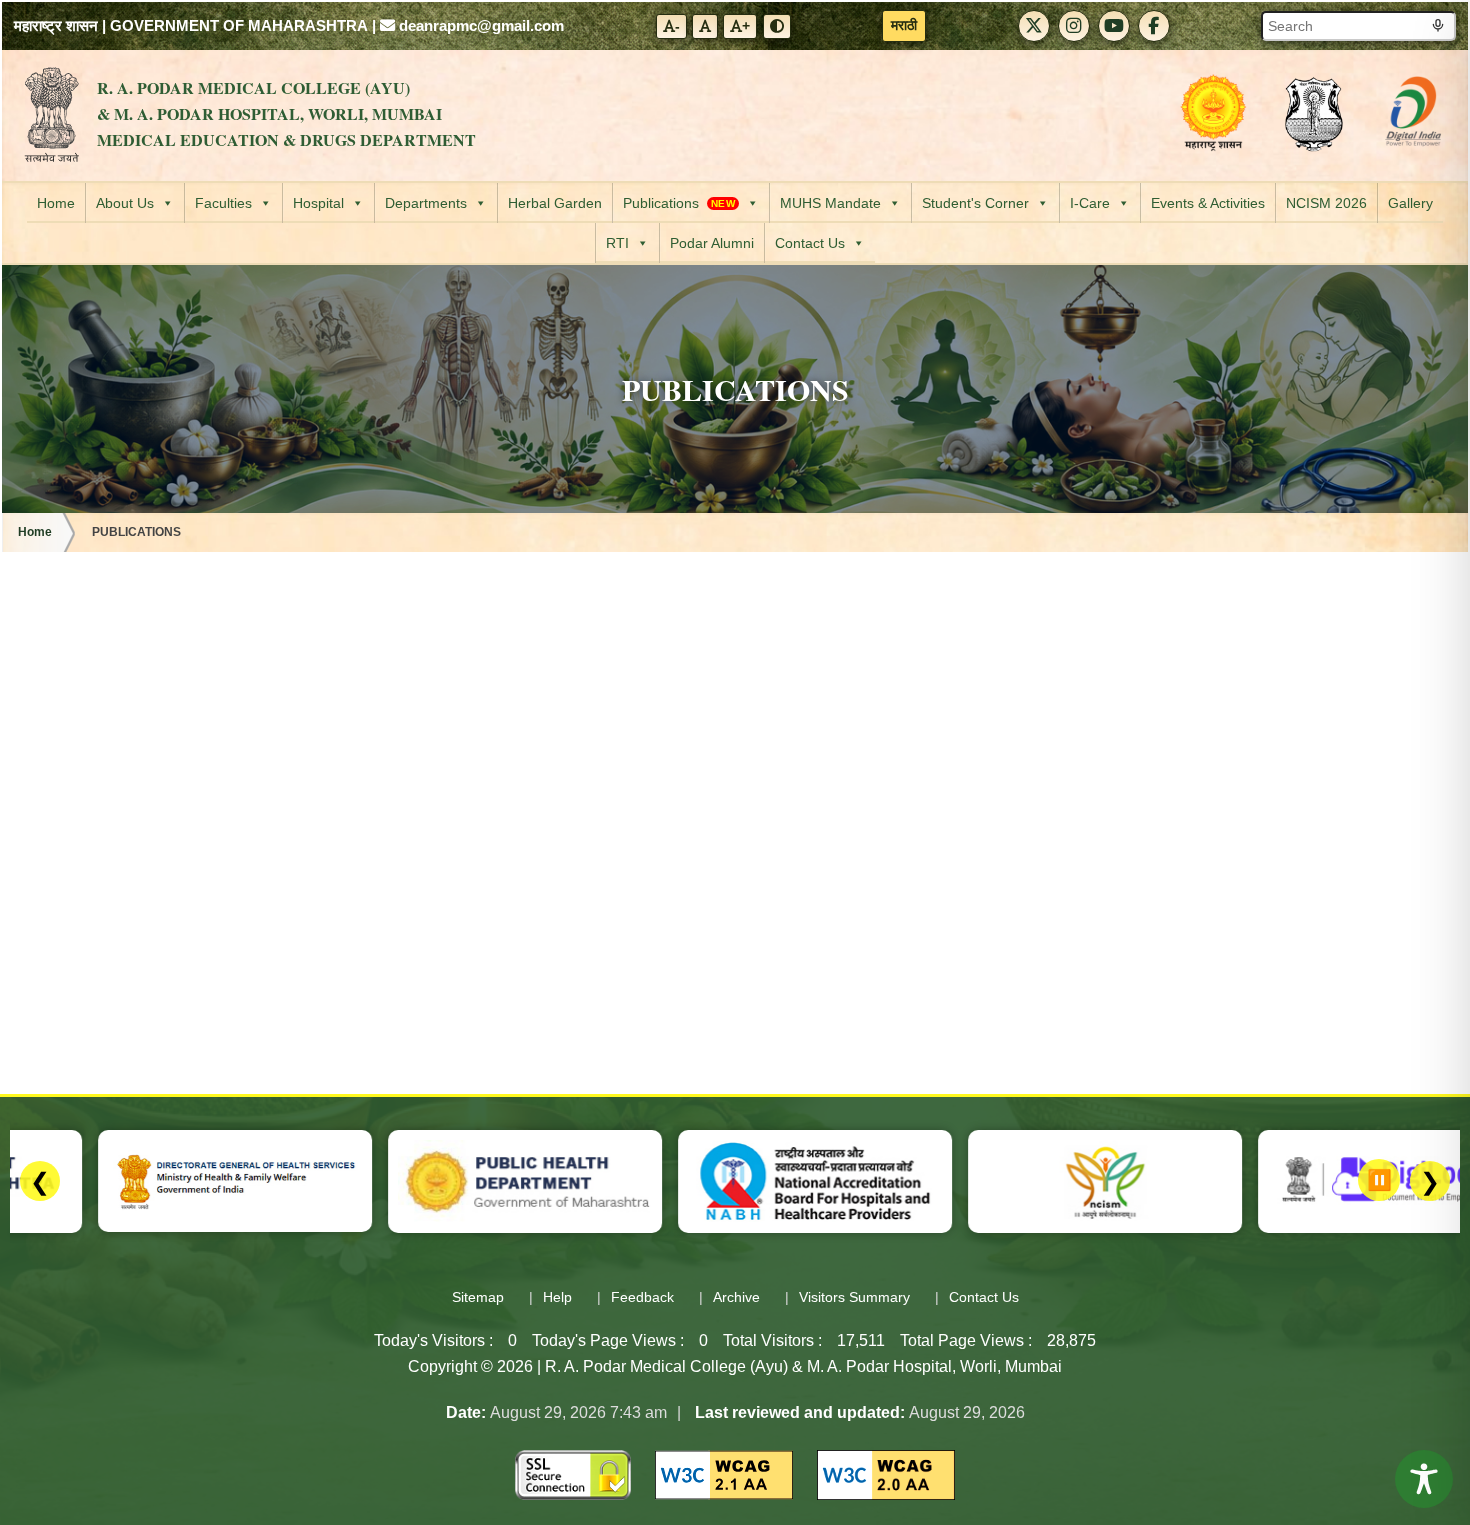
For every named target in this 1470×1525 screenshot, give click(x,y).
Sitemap (478, 1297)
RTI (617, 243)
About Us (125, 203)
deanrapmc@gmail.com (479, 25)
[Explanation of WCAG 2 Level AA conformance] (724, 1473)
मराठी (904, 25)
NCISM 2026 (1326, 203)
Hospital (318, 203)
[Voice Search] (1438, 26)
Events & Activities (1208, 203)
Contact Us (810, 243)
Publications (679, 203)
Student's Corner (975, 203)
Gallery (1410, 203)
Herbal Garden (555, 203)
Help (557, 1297)
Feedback (642, 1297)
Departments (426, 203)
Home (56, 203)
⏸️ (1379, 1180)
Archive (736, 1297)
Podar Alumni (712, 243)
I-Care (1090, 203)
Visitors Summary (854, 1297)
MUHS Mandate (830, 203)
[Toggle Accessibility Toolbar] (1424, 1479)
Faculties (223, 203)
